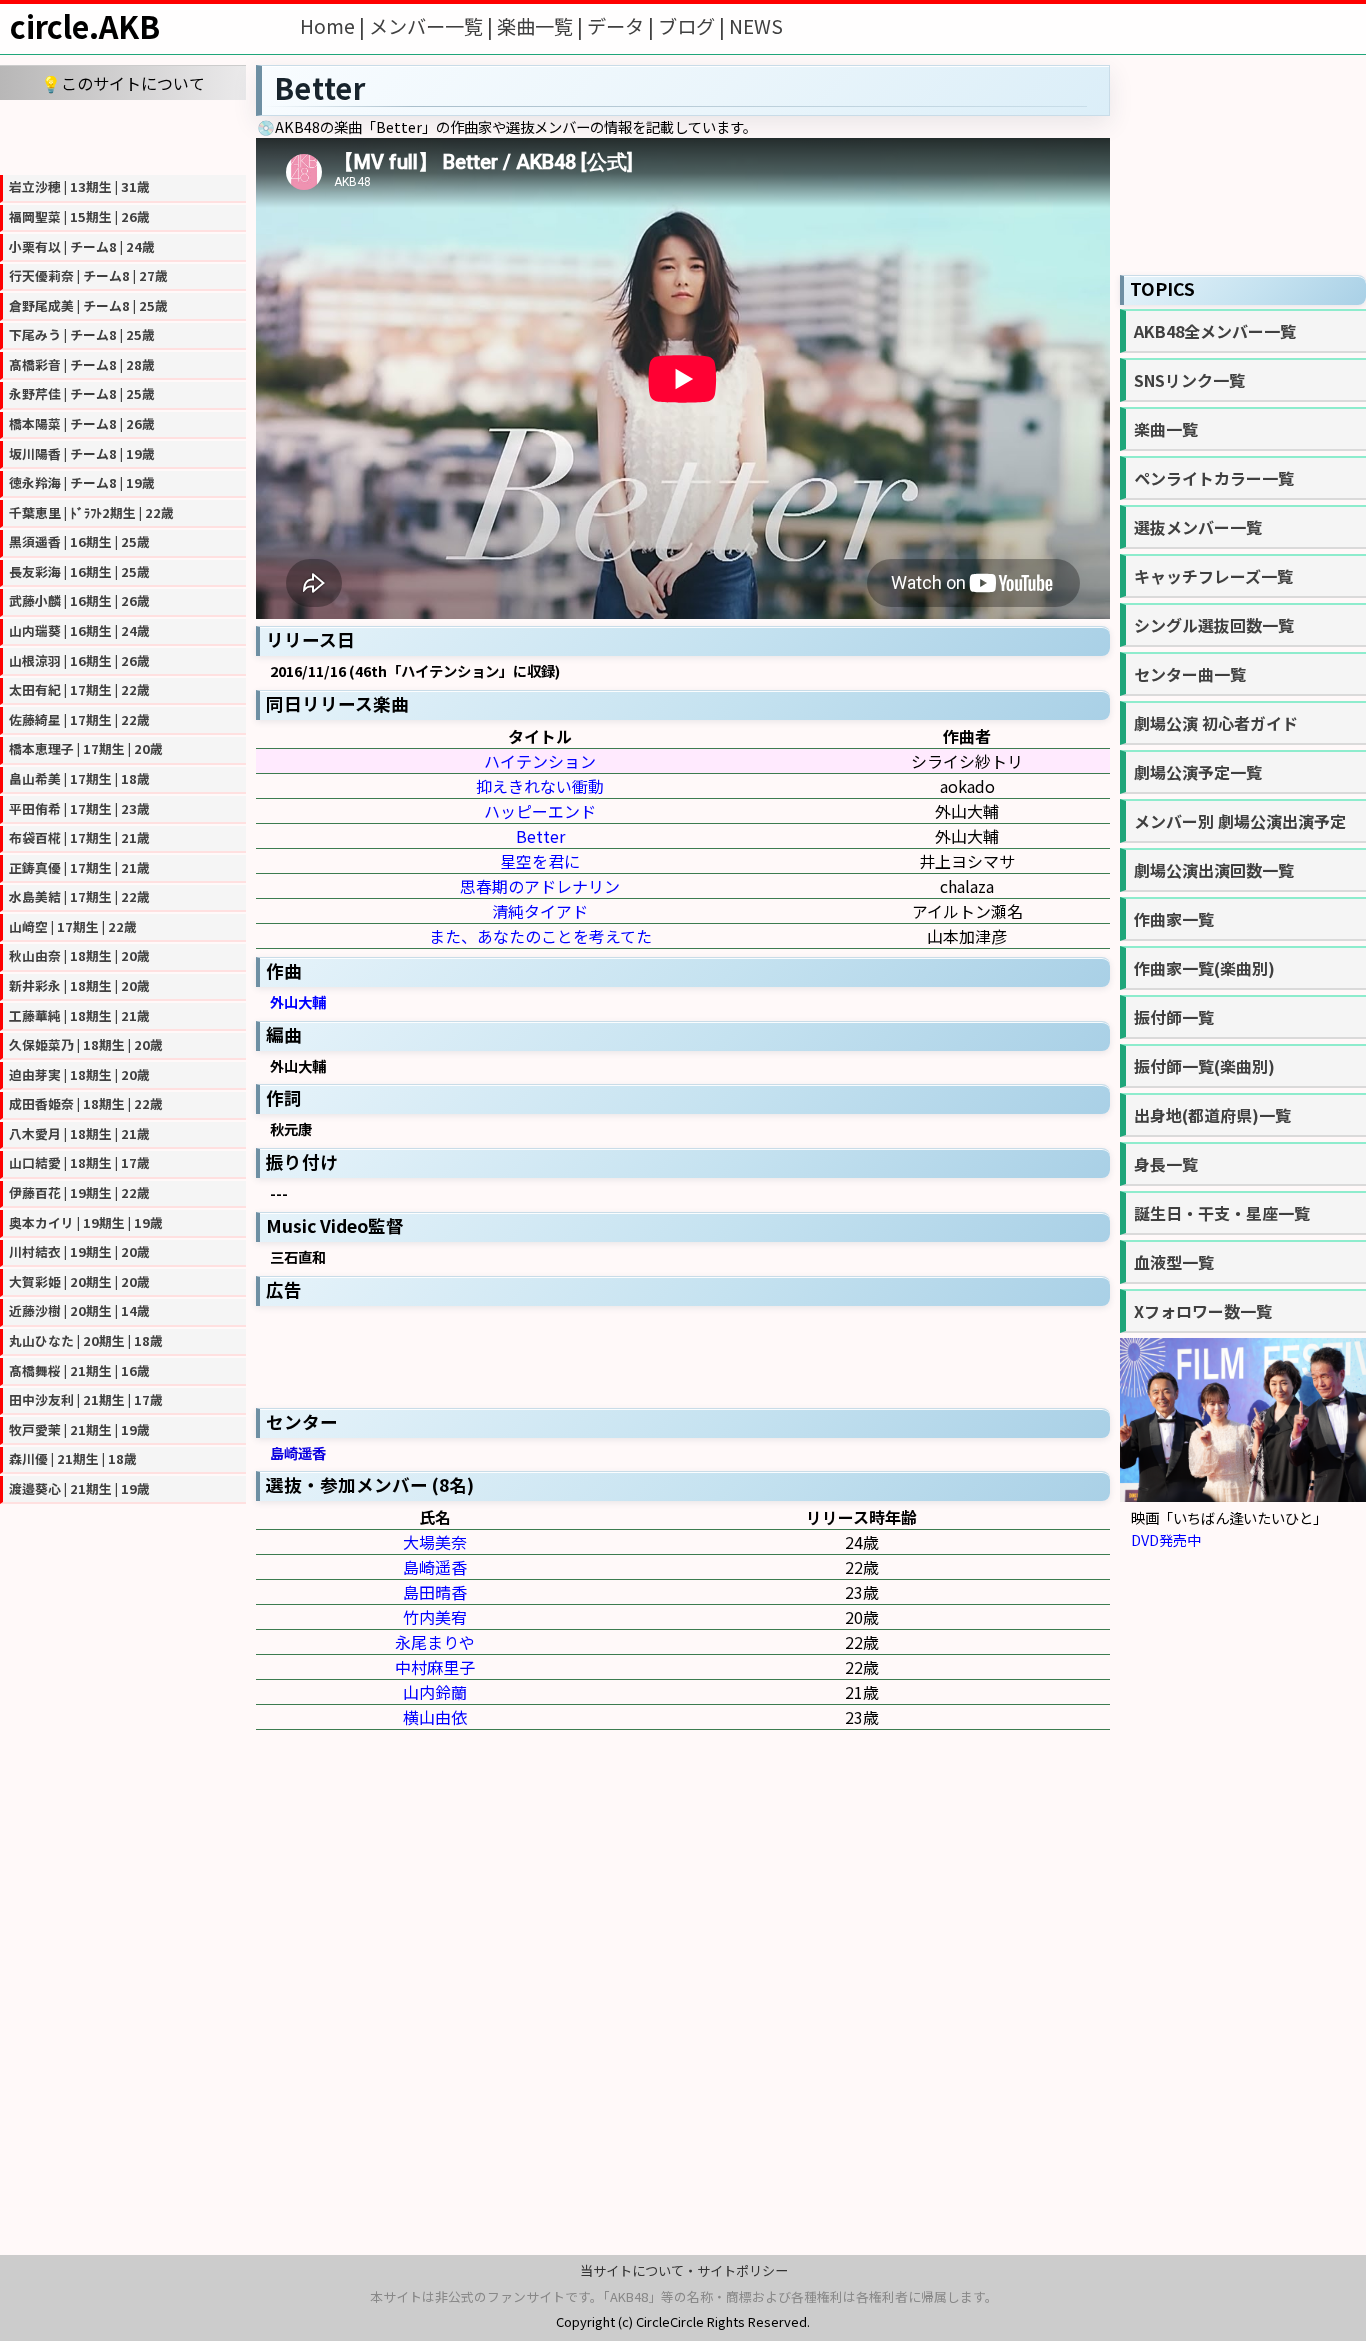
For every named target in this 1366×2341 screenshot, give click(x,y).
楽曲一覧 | (542, 26)
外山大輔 (298, 1001)
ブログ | (693, 26)
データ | (622, 26)
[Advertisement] (123, 135)
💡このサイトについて (123, 83)
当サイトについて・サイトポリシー (684, 2270)
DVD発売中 (1166, 1539)
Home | (334, 26)
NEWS (756, 26)
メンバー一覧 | (433, 26)
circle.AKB (85, 26)
